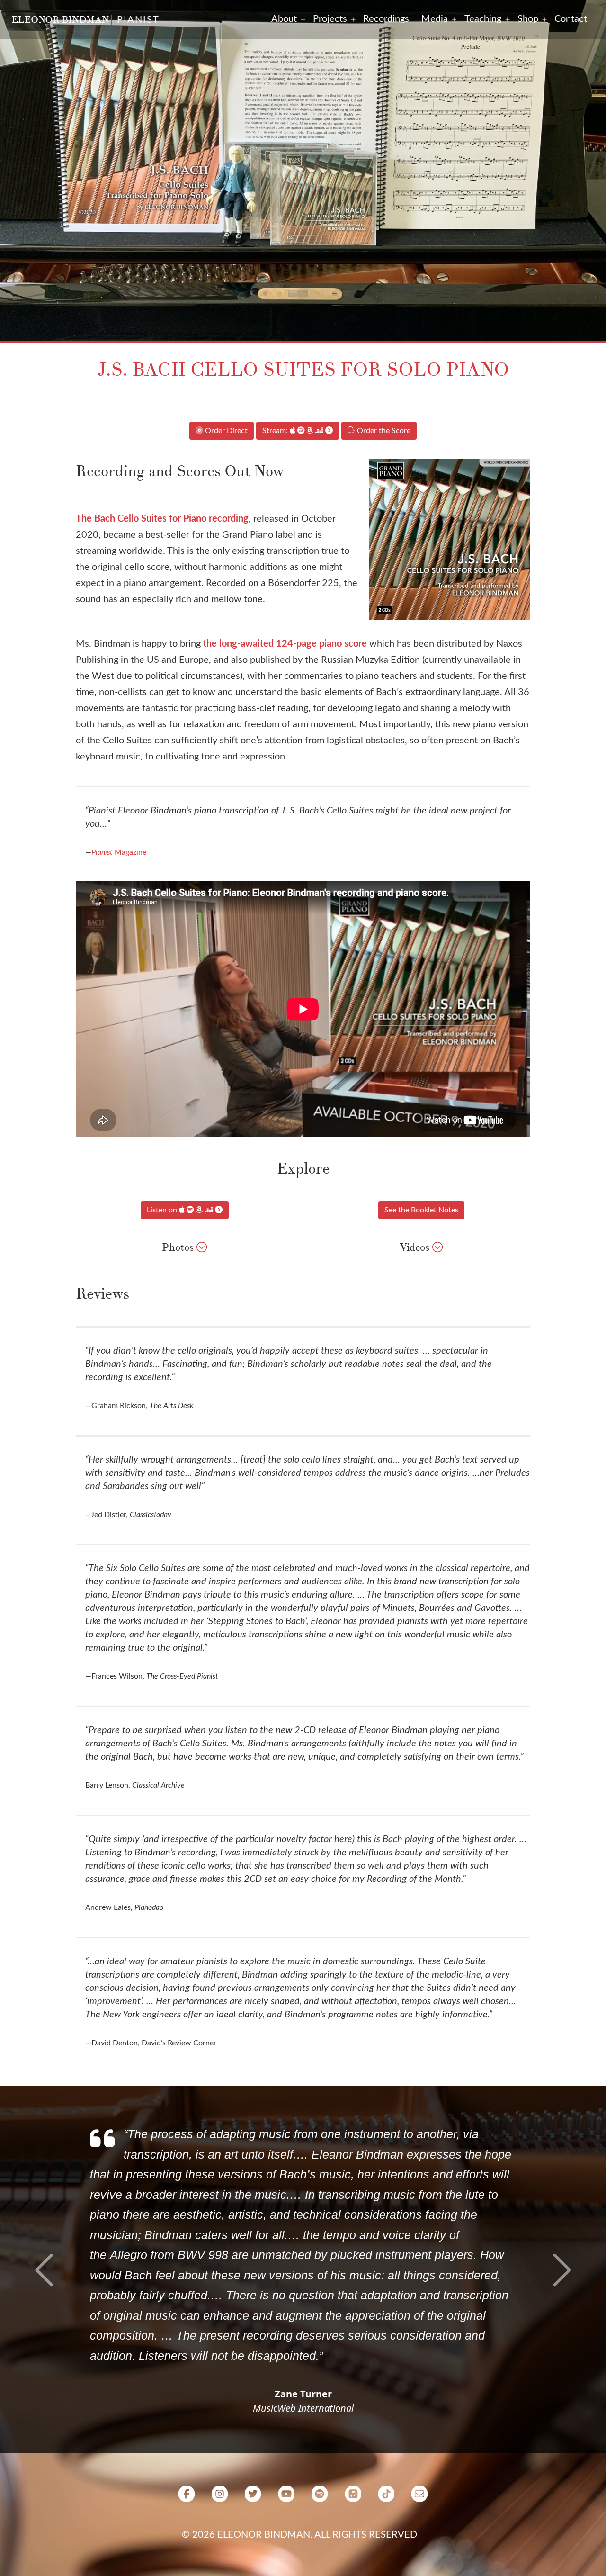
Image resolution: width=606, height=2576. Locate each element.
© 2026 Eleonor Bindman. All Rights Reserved (299, 2535)
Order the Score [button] (383, 431)
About (284, 19)
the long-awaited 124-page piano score (285, 644)
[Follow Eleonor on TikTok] (386, 2497)
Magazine (119, 852)
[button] (202, 1247)
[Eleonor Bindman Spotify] (320, 2497)
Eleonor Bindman (60, 20)
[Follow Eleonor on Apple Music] (353, 2497)
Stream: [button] (276, 431)
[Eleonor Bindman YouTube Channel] (286, 2497)
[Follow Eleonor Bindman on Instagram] (220, 2497)
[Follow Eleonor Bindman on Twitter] (253, 2497)
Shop (528, 19)
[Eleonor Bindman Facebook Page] (187, 2497)
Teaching (483, 19)
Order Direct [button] (225, 431)
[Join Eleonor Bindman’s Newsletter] (419, 2497)
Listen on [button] (163, 1210)
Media (435, 19)
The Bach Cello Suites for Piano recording (162, 519)
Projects (330, 19)
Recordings (386, 19)
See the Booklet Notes (421, 1210)
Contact (571, 19)
